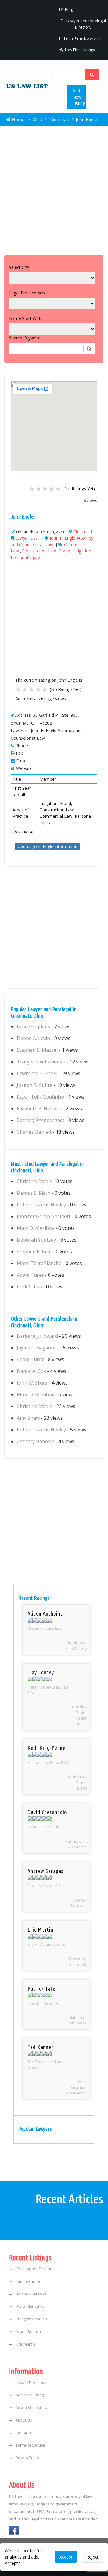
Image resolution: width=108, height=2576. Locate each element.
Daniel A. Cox (31, 1371)
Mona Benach (28, 2332)
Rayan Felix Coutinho (40, 1097)
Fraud (65, 551)
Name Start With (25, 318)
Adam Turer (30, 1275)
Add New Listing (79, 97)
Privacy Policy (27, 2458)
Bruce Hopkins (33, 1026)
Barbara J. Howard (37, 1336)
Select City (19, 267)
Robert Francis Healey (41, 1205)
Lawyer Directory (30, 2383)
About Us (24, 2420)
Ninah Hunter (28, 2281)
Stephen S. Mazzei (37, 1050)
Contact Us (25, 2433)
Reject (93, 2557)
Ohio (37, 119)
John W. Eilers (32, 1383)
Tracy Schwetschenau (41, 1062)
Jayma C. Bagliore (36, 1348)
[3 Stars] (45, 489)
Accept (66, 2557)
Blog (69, 9)
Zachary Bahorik (35, 1441)
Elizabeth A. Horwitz (39, 1109)
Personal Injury (25, 557)
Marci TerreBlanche (39, 1263)
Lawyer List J (27, 538)
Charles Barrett (34, 1132)
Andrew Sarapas (31, 2294)
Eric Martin (25, 2344)
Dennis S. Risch (34, 1193)
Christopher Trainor (34, 2269)
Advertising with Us (32, 2408)
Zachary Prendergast (40, 1120)
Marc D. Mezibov (36, 1228)
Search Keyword (25, 338)
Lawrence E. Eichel (37, 1073)
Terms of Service (30, 2445)
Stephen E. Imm (34, 1252)
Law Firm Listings (80, 50)
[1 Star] (32, 489)
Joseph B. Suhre (35, 1085)
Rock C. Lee (29, 1287)
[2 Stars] (38, 489)
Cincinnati (60, 119)
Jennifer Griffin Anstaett (44, 1216)
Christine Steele (34, 1181)
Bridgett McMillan (31, 2319)
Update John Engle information (48, 846)
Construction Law (39, 551)
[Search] (92, 74)
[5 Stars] (58, 489)
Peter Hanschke (30, 2306)
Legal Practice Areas (82, 38)
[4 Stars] (52, 489)
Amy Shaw (28, 1418)
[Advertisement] (54, 189)
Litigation (82, 551)
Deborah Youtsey (36, 1240)
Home (18, 119)
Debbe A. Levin (33, 1038)
